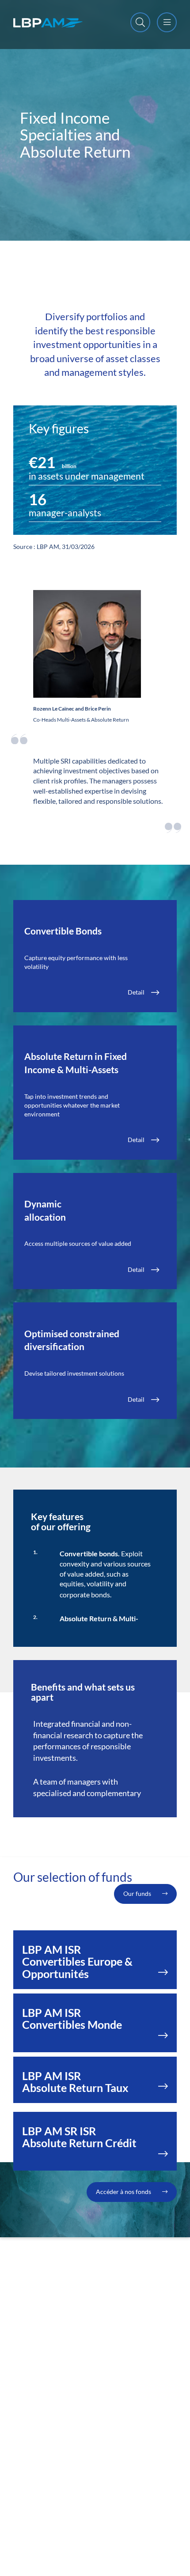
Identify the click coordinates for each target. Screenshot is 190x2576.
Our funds (137, 1893)
